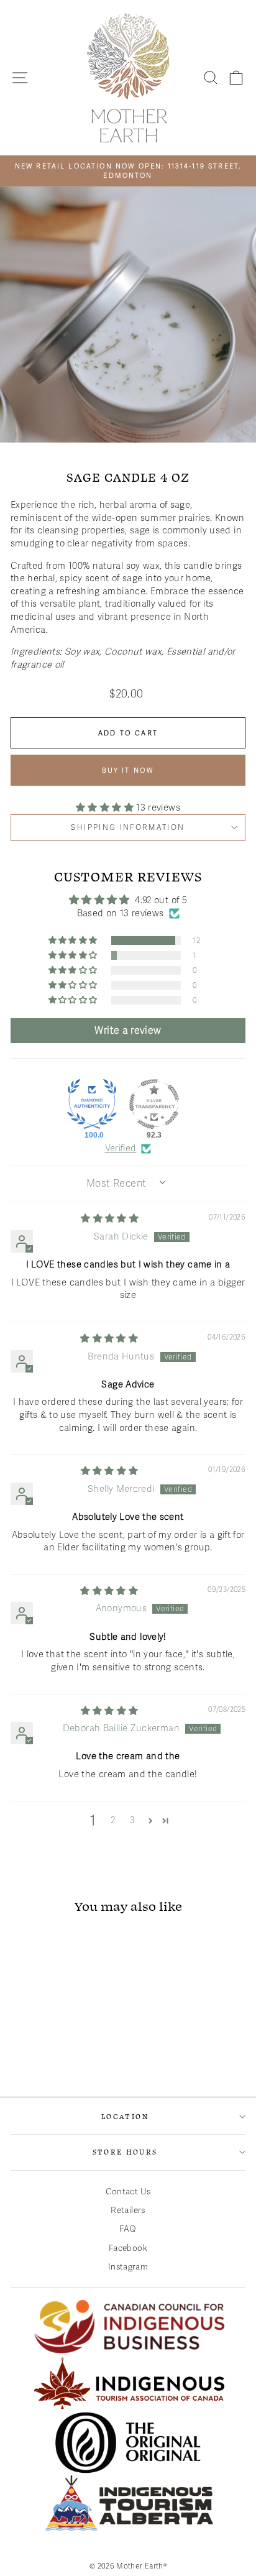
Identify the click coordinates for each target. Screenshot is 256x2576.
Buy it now (128, 770)
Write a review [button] (128, 1031)
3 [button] (132, 1820)
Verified (121, 1148)
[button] (106, 807)
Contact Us (128, 2192)
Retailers (128, 2210)
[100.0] (92, 1104)
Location (125, 2116)
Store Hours (125, 2152)
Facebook (128, 2248)
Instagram (128, 2267)
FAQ (128, 2229)
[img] (110, 1218)
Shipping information (128, 827)
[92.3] (154, 1104)
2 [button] (113, 1820)
